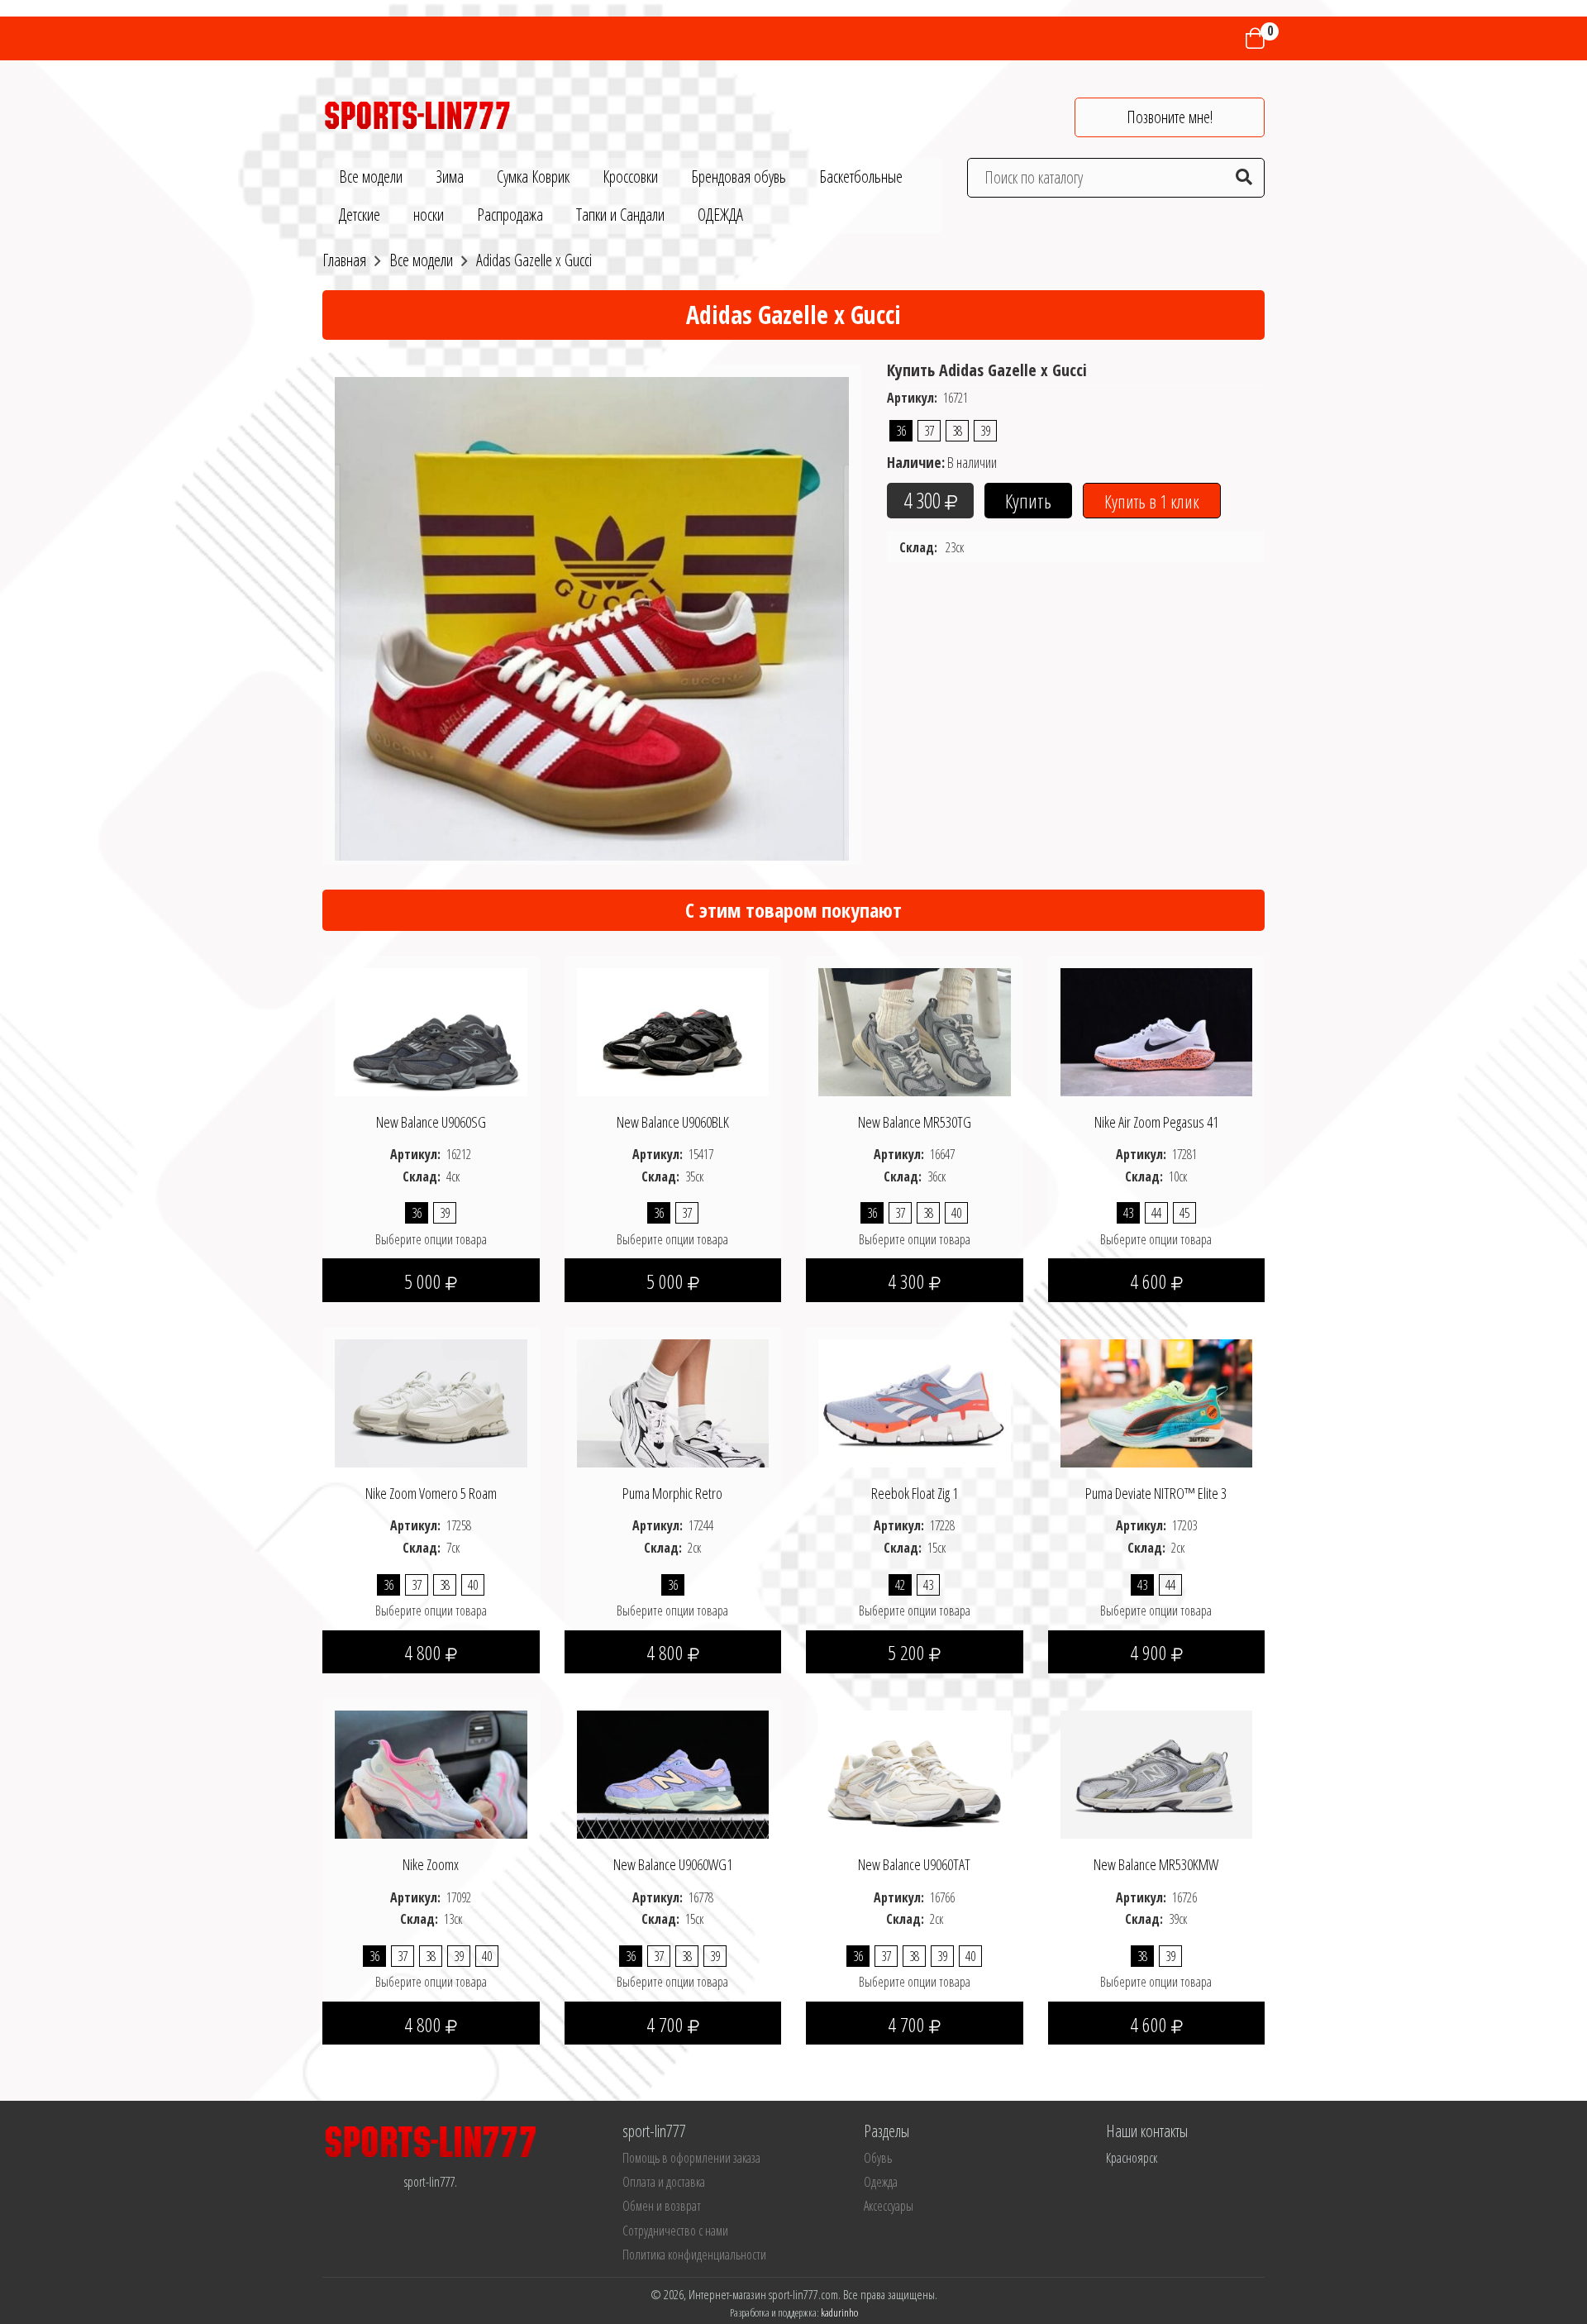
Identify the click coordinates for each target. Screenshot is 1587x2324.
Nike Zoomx (431, 1864)
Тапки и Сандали (620, 215)
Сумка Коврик (533, 177)
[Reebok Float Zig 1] (915, 1402)
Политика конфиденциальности (694, 2255)
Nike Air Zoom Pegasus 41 (1156, 1122)
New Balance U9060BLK (673, 1122)
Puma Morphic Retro (672, 1493)
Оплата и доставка (664, 2182)
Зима (450, 177)
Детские (360, 215)
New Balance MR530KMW (1156, 1864)
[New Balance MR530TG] (915, 1030)
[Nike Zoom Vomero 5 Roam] (431, 1402)
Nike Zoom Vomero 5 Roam (431, 1493)
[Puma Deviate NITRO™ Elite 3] (1157, 1402)
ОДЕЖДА (720, 215)
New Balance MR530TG (915, 1122)
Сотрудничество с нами (675, 2231)
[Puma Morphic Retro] (673, 1402)
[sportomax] (417, 113)
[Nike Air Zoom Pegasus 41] (1157, 1030)
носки (429, 215)
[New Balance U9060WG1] (673, 1773)
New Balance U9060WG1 (673, 1864)
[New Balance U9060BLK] (673, 1030)
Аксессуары (889, 2206)
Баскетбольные (861, 177)
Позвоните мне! (1170, 117)
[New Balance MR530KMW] (1157, 1773)
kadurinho (839, 2312)
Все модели (371, 177)
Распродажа (510, 215)
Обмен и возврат (662, 2206)
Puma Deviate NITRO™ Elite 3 (1156, 1493)
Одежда (881, 2182)
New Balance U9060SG (431, 1122)
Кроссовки (630, 177)
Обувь (878, 2158)
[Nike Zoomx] (431, 1773)
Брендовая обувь (739, 177)
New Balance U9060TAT (914, 1864)
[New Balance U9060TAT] (915, 1773)
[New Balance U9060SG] (431, 1030)
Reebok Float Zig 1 (915, 1493)
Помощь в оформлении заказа (691, 2158)
